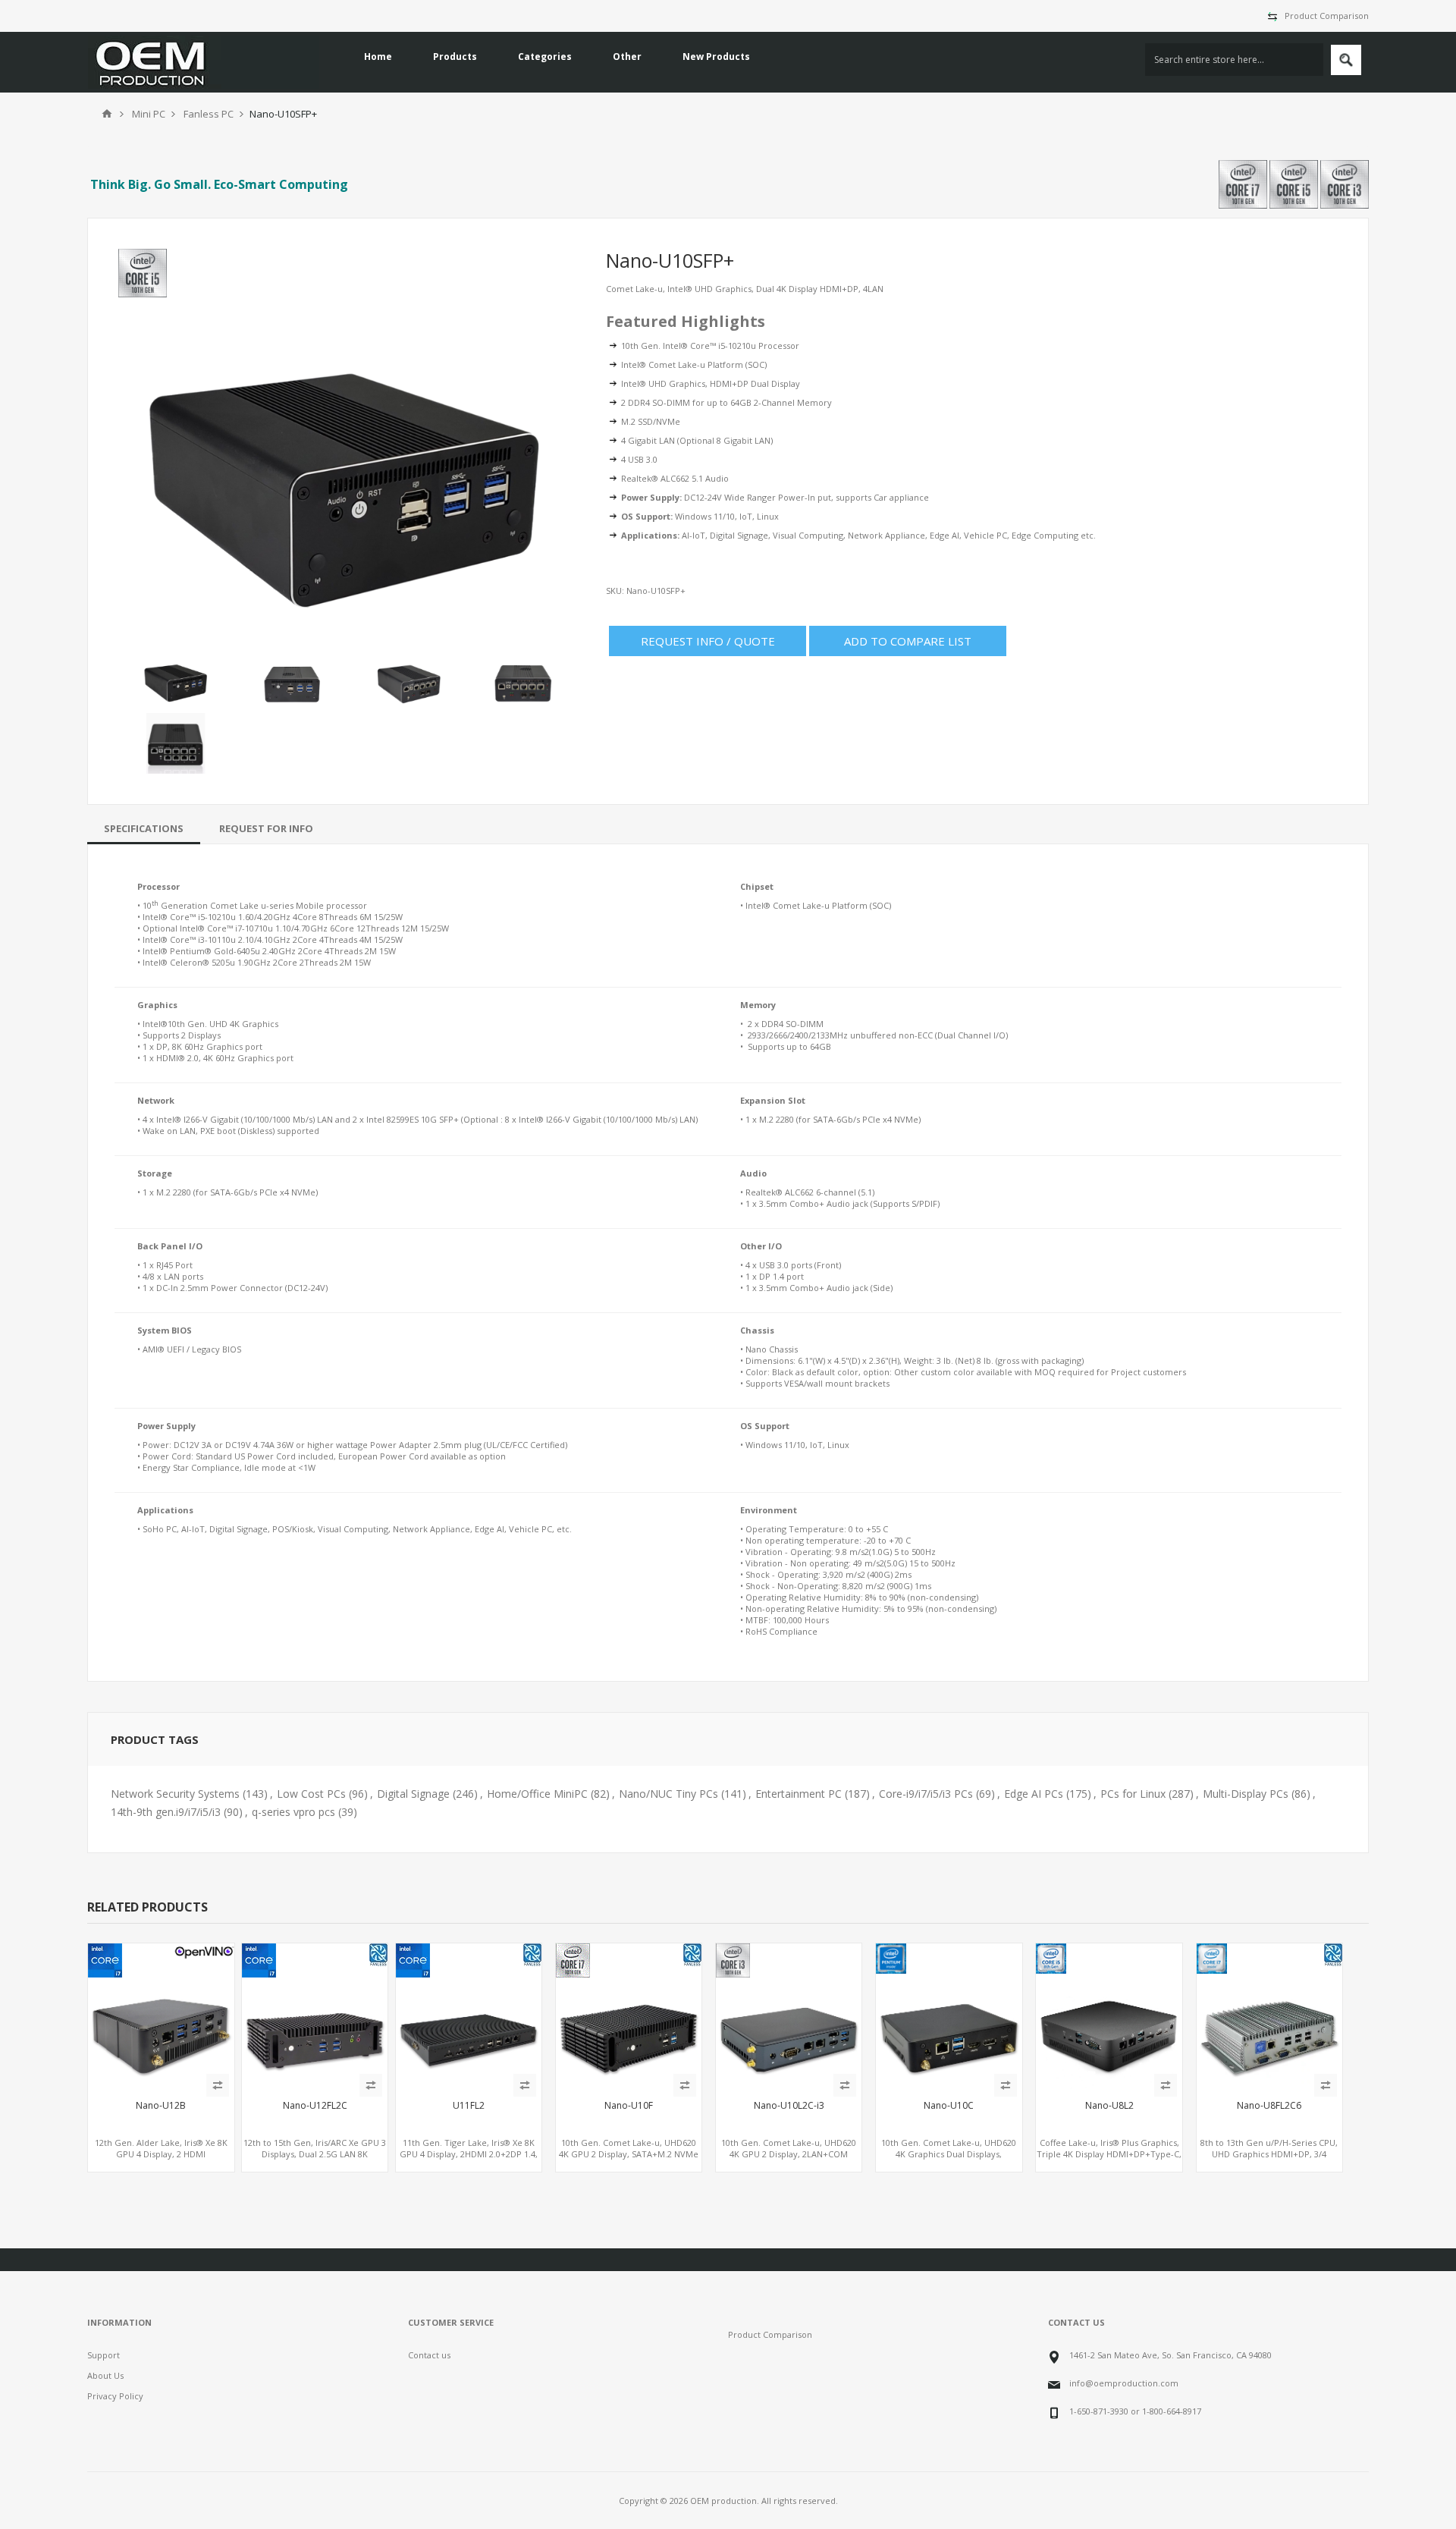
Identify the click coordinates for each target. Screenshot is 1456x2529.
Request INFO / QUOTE (708, 641)
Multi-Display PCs (1246, 1794)
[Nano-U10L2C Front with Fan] (789, 2016)
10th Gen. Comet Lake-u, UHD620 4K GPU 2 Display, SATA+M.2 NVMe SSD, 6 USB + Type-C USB (629, 2154)
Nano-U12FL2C (315, 2106)
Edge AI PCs (1034, 1794)
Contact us (429, 2355)
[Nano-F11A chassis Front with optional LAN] (1269, 2016)
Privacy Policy (115, 2396)
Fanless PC (209, 114)
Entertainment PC (799, 1794)
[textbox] (1234, 60)
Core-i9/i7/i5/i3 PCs (926, 1794)
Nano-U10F (629, 2106)
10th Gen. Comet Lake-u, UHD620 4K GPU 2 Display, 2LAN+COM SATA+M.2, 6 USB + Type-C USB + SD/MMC (789, 2160)
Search (1346, 60)
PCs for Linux (1133, 1794)
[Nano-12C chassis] (949, 2016)
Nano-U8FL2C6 (1269, 2106)
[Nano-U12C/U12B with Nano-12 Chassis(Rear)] (161, 2016)
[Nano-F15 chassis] (315, 2016)
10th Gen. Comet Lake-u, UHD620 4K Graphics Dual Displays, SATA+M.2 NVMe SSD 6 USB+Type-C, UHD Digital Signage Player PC (949, 2160)
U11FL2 (469, 2106)
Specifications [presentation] (144, 828)
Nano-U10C (949, 2106)
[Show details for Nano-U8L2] (1109, 2016)
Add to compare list (908, 641)
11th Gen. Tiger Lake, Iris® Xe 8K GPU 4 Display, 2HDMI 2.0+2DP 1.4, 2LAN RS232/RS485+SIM (469, 2154)
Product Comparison (1327, 16)
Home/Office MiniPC (537, 1794)
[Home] (107, 114)
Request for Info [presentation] (266, 828)
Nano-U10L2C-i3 (789, 2106)
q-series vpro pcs (293, 1812)
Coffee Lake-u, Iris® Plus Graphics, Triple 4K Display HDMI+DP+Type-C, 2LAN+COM (1109, 2154)
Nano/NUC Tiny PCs (668, 1794)
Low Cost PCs (311, 1794)
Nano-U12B (161, 2106)
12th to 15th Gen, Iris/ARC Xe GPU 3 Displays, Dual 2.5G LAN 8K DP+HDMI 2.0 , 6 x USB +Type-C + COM (315, 2160)
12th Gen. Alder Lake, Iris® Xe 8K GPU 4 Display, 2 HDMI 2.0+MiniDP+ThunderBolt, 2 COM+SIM (161, 2160)
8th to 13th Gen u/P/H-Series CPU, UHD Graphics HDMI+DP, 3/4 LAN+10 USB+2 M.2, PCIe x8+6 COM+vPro (1269, 2160)
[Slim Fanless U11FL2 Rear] (469, 2016)
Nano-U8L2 (1109, 2106)
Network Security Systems (175, 1794)
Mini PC (149, 114)
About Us (105, 2375)
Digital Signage (413, 1794)
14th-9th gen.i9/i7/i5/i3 (166, 1812)
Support (104, 2355)
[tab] (144, 828)
